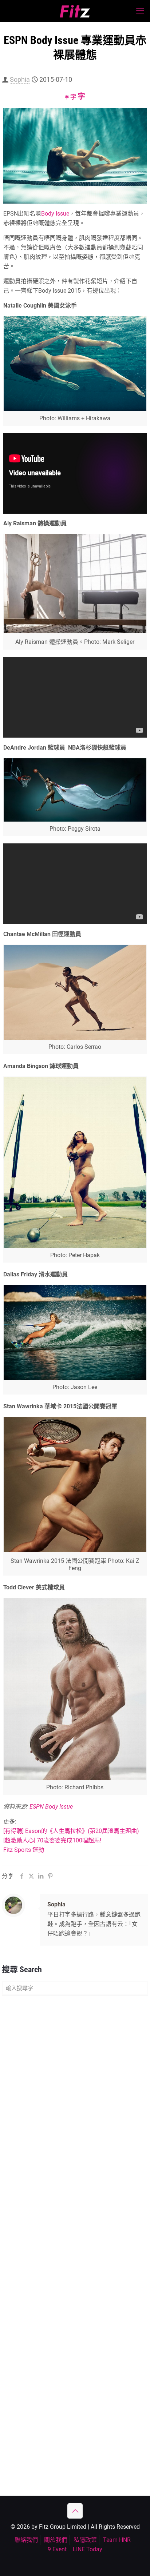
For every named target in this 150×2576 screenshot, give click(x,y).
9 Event (57, 2549)
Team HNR (117, 2540)
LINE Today (88, 2549)
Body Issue (55, 214)
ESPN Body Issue (51, 1807)
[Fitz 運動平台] (75, 11)
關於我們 (56, 2540)
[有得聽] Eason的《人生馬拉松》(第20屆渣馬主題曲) (71, 1831)
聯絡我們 (26, 2540)
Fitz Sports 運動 (24, 1850)
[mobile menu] (140, 11)
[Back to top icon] (75, 2511)
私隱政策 (85, 2540)
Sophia (20, 79)
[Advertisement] (75, 2081)
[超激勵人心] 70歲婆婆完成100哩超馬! (52, 1840)
